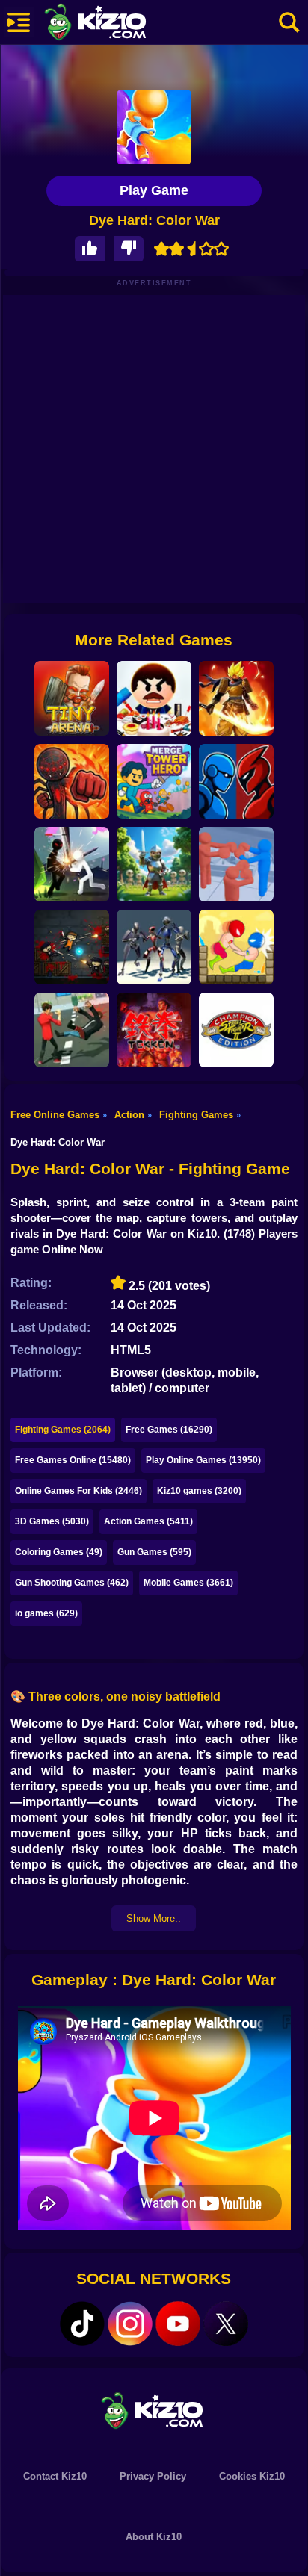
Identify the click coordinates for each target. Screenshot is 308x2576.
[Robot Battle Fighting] (236, 781)
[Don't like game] (129, 249)
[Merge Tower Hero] (154, 781)
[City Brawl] (72, 1030)
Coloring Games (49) (59, 1552)
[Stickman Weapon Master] (72, 864)
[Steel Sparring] (154, 947)
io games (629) (46, 1613)
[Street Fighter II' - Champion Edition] (236, 1030)
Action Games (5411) (148, 1521)
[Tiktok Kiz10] (82, 2324)
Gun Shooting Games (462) (72, 1583)
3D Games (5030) (52, 1521)
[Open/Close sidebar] (19, 22)
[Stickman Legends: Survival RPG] (236, 698)
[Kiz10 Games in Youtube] (178, 2324)
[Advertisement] (154, 449)
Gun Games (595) (154, 1552)
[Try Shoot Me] (72, 947)
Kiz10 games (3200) (199, 1491)
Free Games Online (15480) (73, 1460)
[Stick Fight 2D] (72, 781)
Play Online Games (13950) (203, 1460)
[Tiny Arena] (72, 698)
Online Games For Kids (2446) (78, 1491)
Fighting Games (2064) (63, 1430)
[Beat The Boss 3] (154, 698)
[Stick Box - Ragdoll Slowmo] (236, 864)
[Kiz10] (120, 24)
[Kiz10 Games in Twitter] (226, 2324)
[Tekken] (154, 1030)
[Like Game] (90, 249)
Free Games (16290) (169, 1430)
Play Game (154, 190)
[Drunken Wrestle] (236, 947)
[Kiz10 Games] (154, 2410)
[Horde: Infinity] (154, 864)
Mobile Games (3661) (188, 1583)
